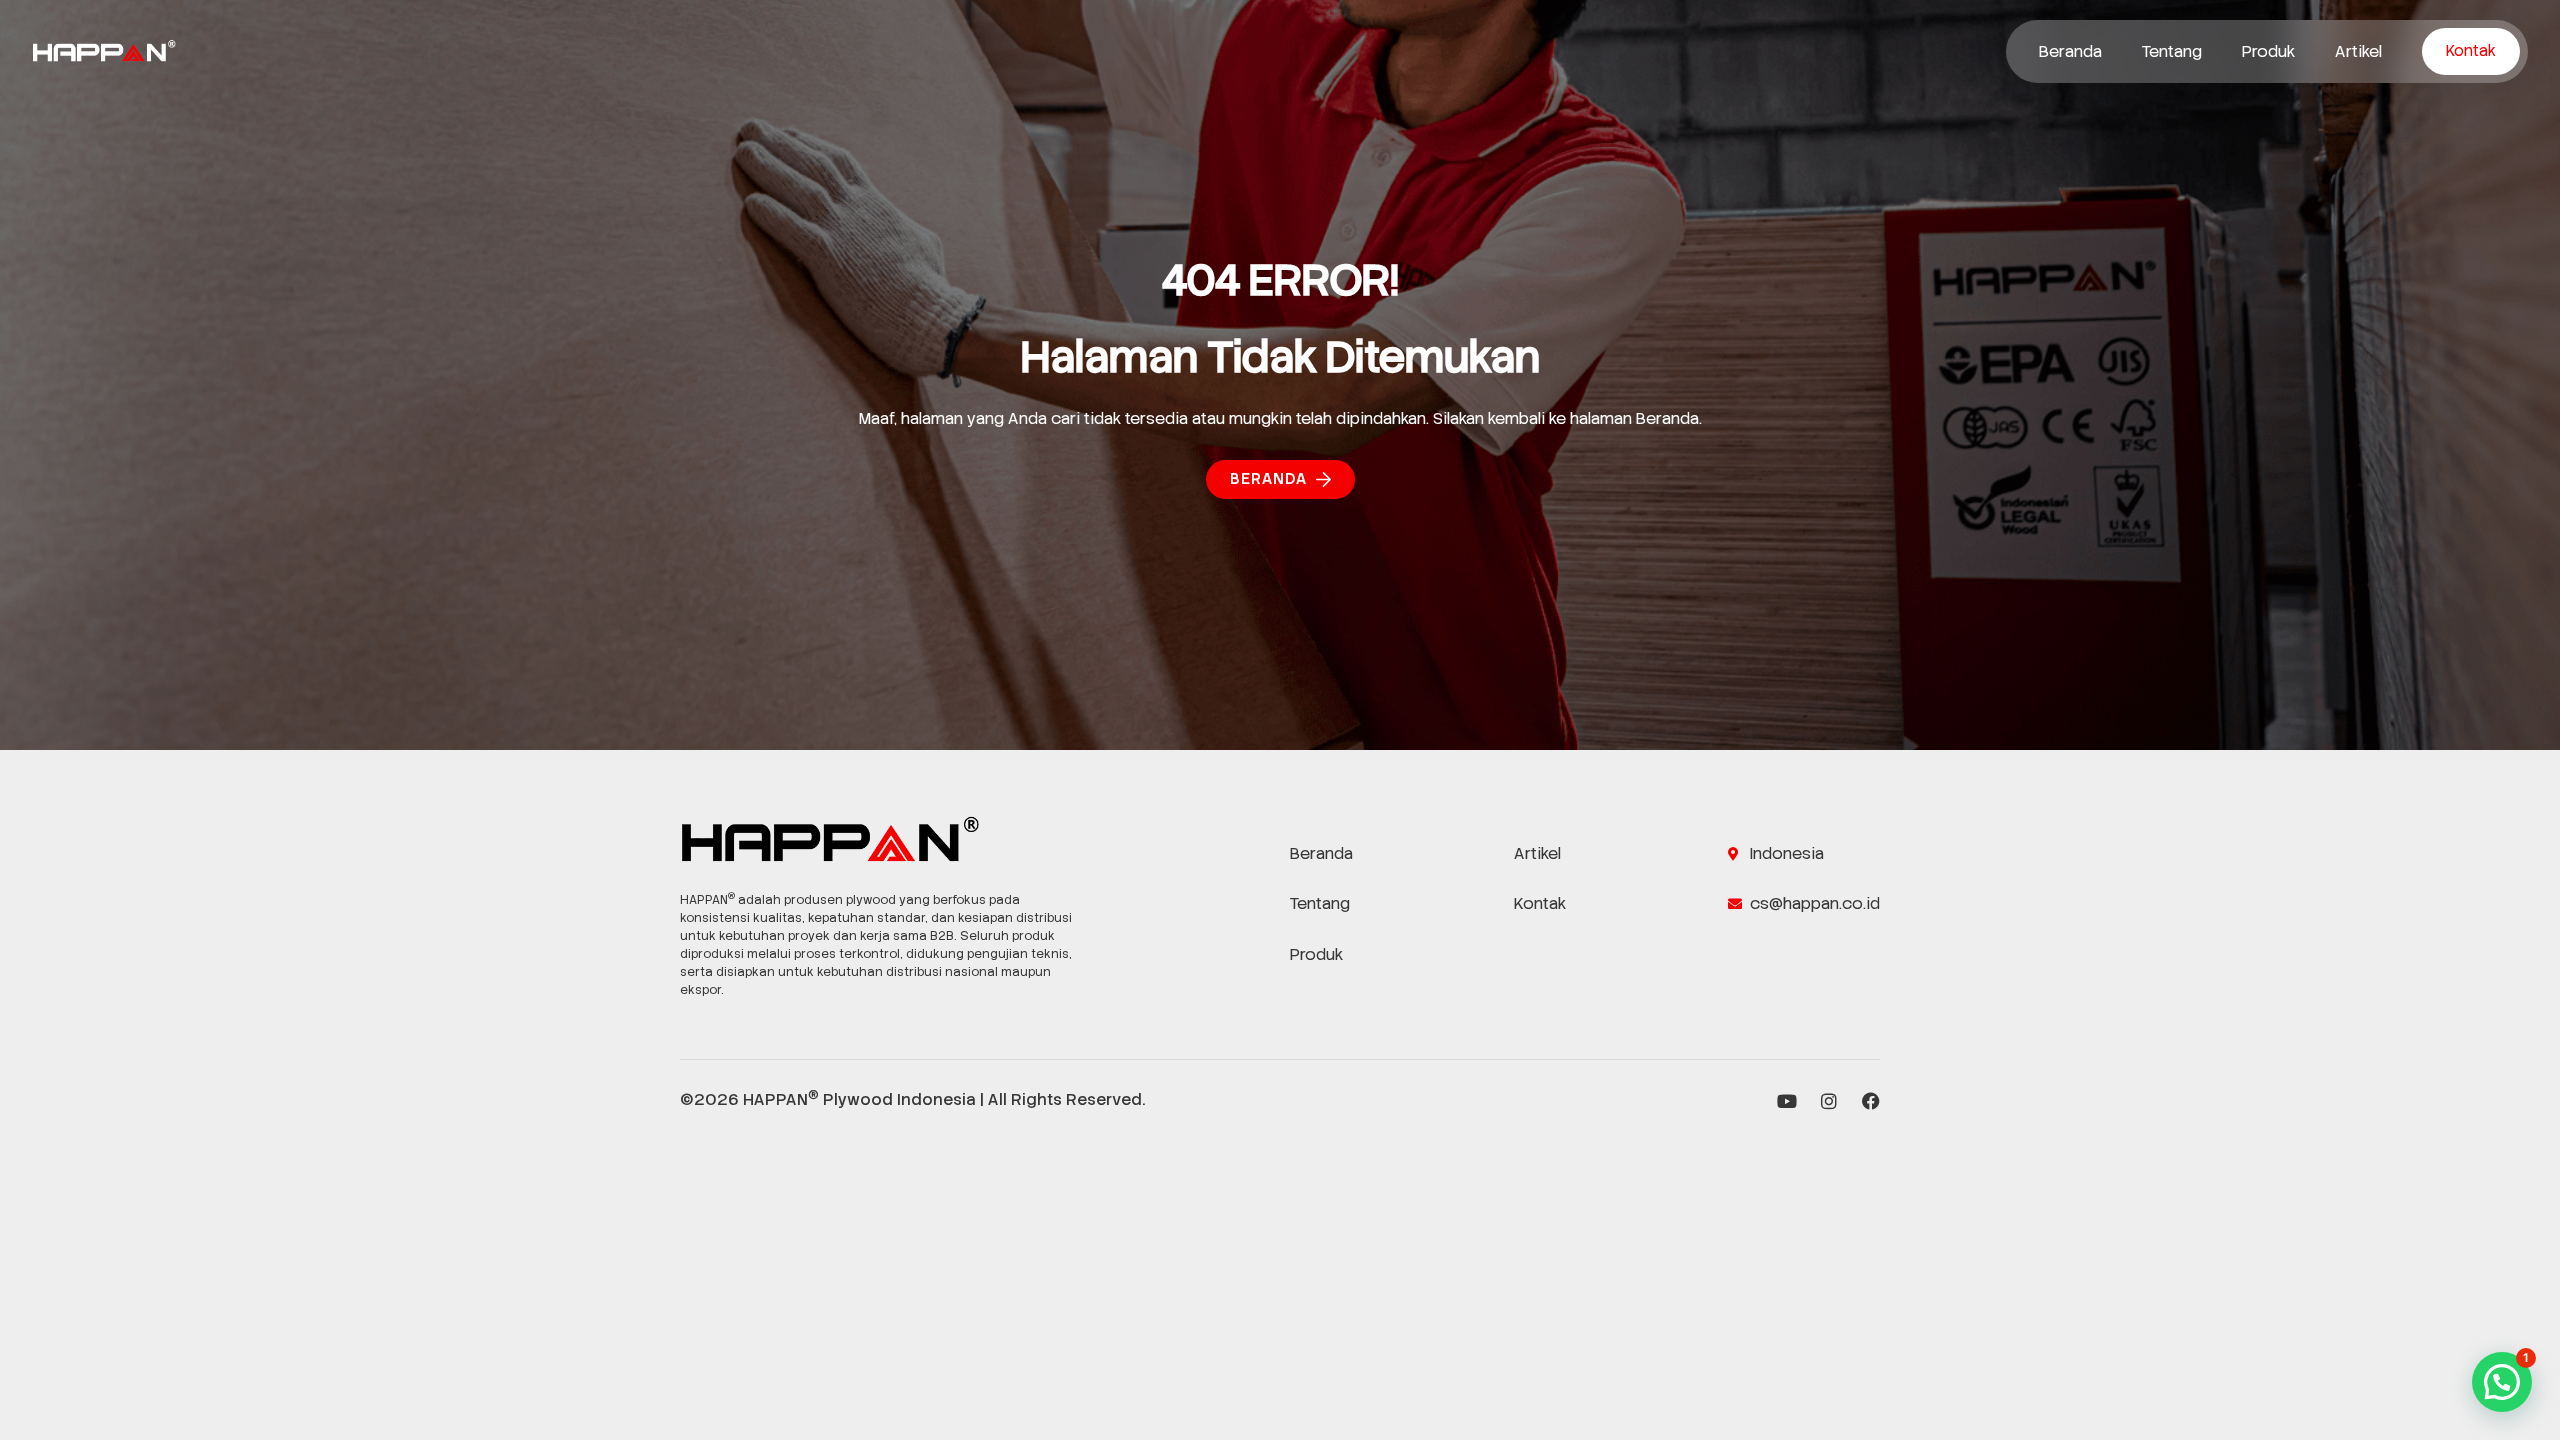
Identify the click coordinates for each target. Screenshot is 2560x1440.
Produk (2268, 52)
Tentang (2172, 52)
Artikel (2358, 52)
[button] (2502, 1382)
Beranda (2070, 52)
